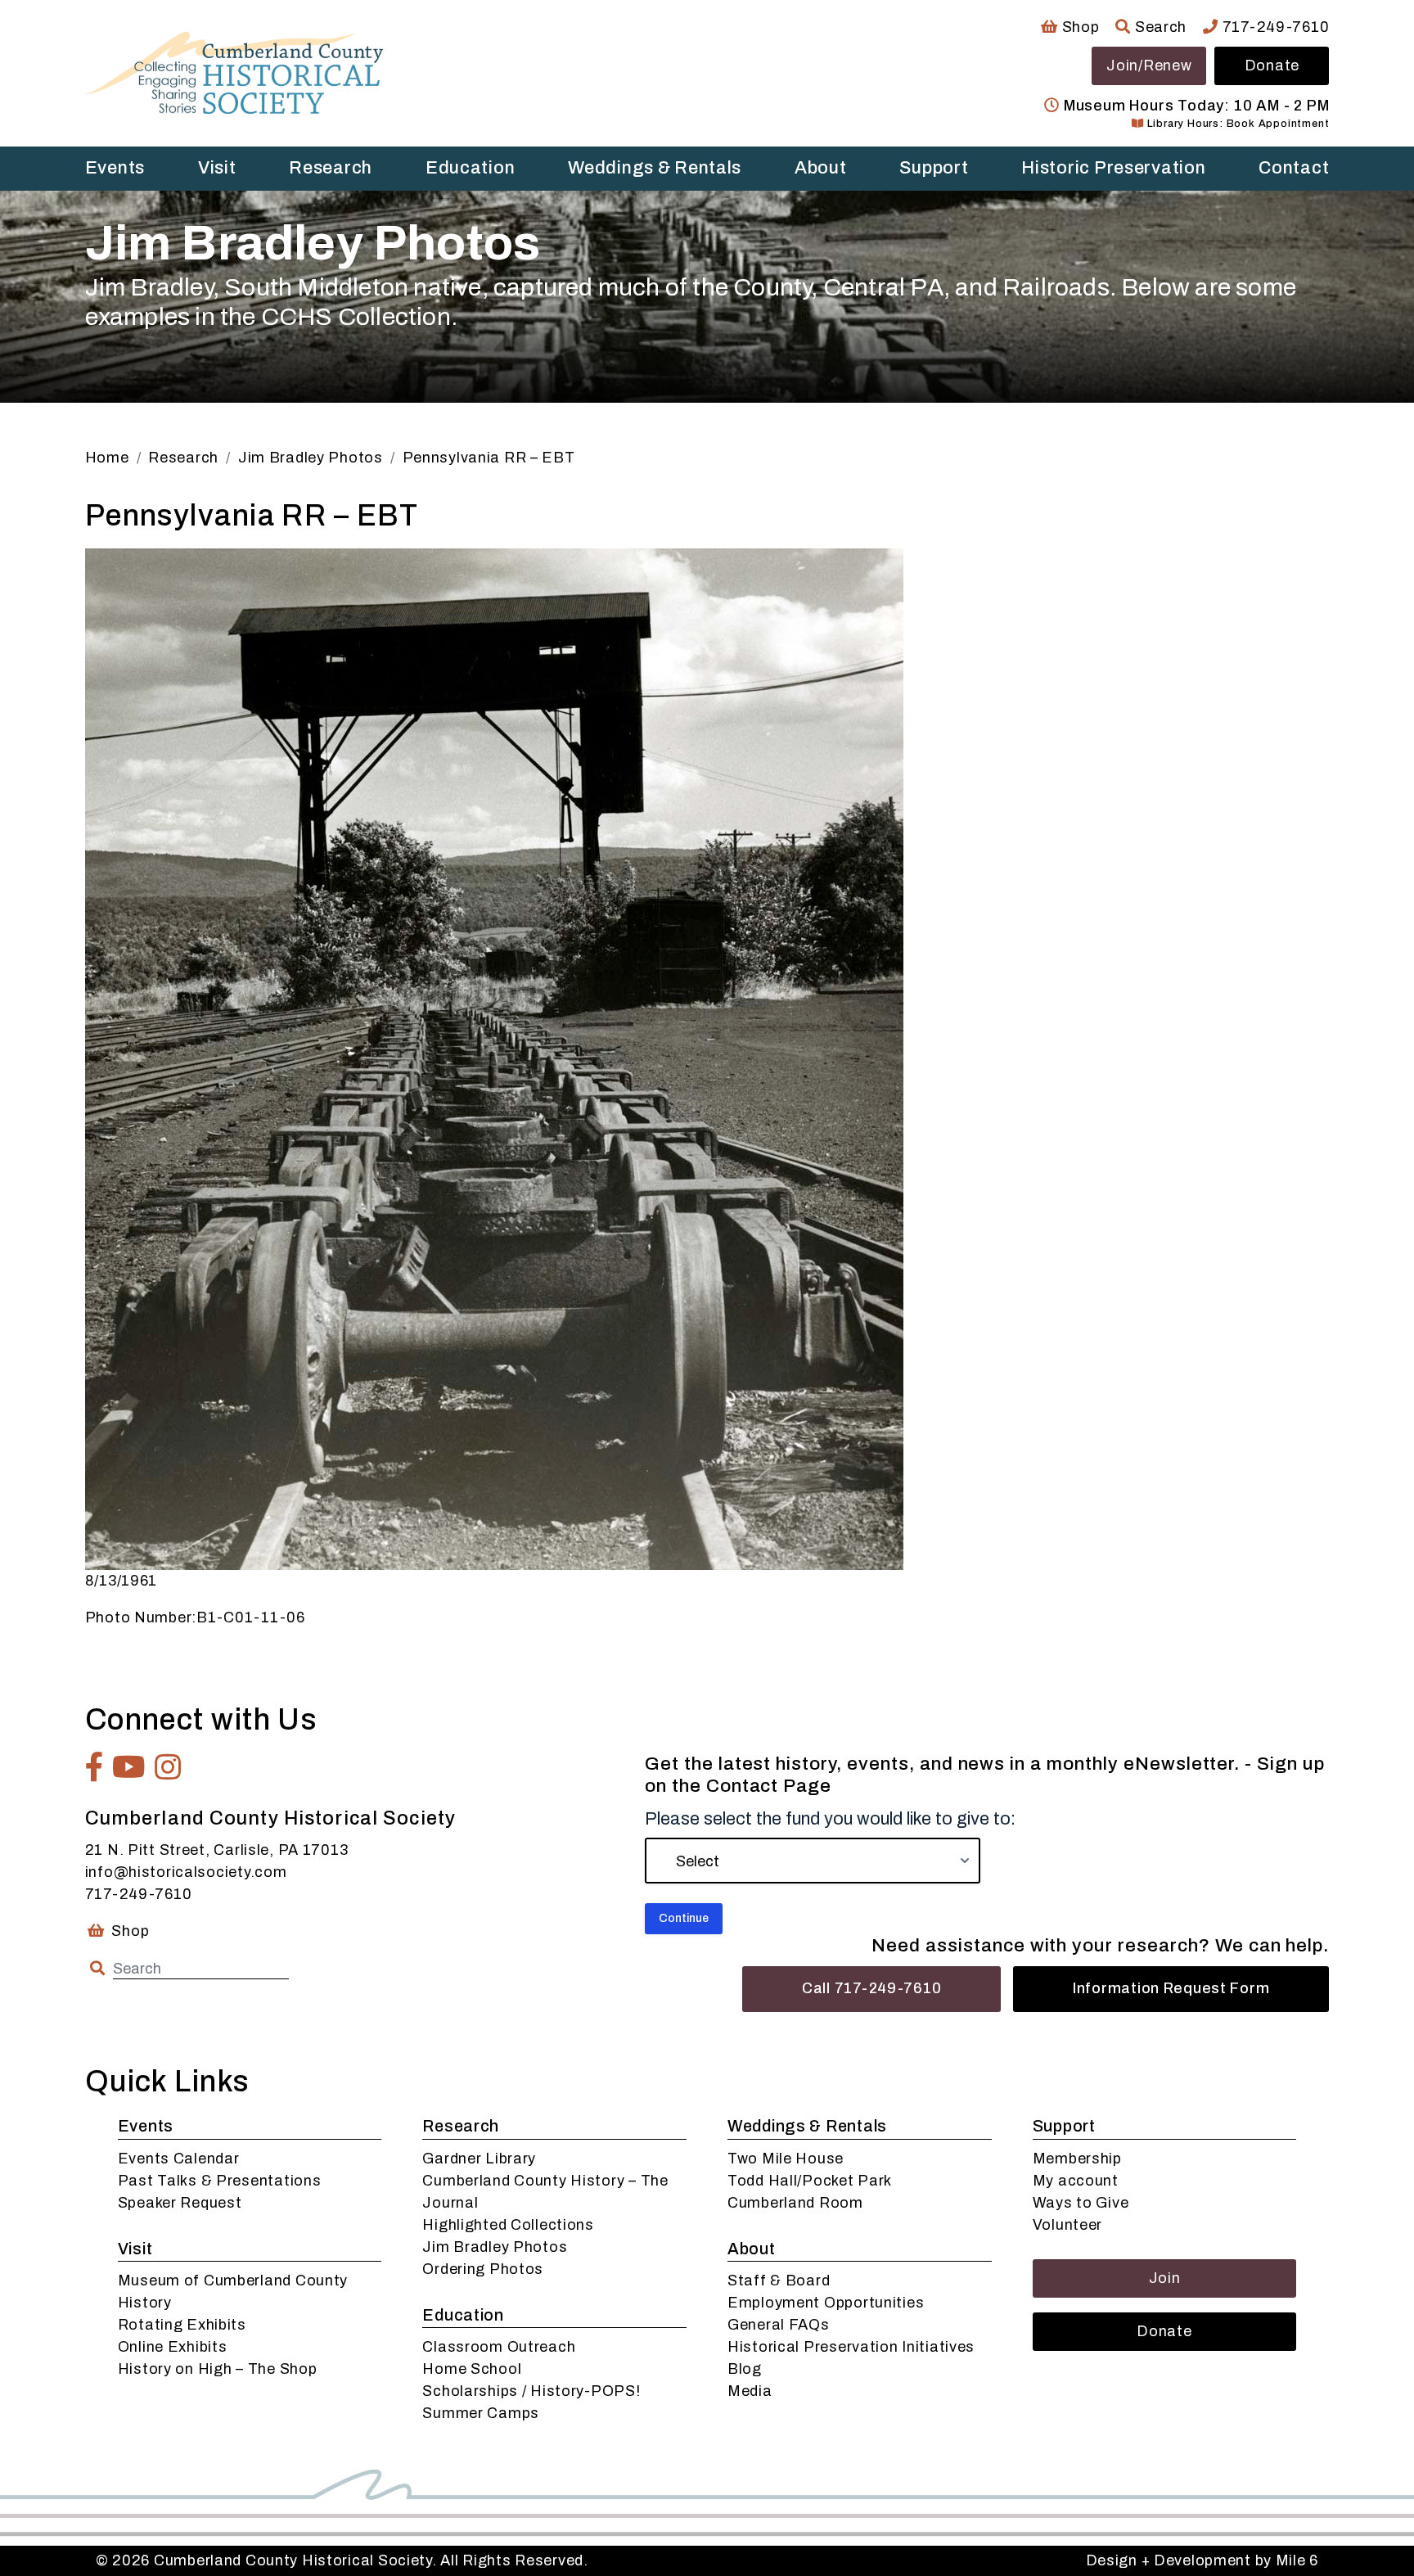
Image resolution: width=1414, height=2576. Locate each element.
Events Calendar (179, 2159)
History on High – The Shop (218, 2369)
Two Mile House (786, 2159)
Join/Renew (1149, 65)
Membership (1077, 2159)
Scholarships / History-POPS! (531, 2391)
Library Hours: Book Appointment (1236, 124)
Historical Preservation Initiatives (851, 2347)
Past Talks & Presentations (220, 2181)
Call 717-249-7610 (871, 1988)
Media (750, 2391)
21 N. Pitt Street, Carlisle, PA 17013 (217, 1850)
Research (331, 168)
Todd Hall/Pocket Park (810, 2181)
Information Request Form (1171, 1988)
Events (115, 168)
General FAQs (779, 2325)
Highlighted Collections (508, 2225)
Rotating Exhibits (182, 2325)
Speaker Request (180, 2203)
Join (1165, 2278)
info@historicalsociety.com (186, 1872)
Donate (1272, 65)
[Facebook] (95, 1767)
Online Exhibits (173, 2347)
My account (1076, 2181)
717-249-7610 (1274, 27)
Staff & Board (779, 2281)
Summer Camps (481, 2413)
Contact (1294, 168)
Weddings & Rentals (655, 168)
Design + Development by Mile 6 (1202, 2560)
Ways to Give (1081, 2203)
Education (470, 168)
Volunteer (1067, 2225)
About (821, 168)
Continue (684, 1918)
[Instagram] (168, 1767)
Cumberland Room (795, 2203)
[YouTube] (129, 1767)
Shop (1079, 27)
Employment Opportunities (826, 2303)
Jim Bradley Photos (495, 2247)
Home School (472, 2369)
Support (934, 168)
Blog (745, 2369)
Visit (217, 168)
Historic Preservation (1113, 168)
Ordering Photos (483, 2269)
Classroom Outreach (499, 2347)
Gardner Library (479, 2159)
